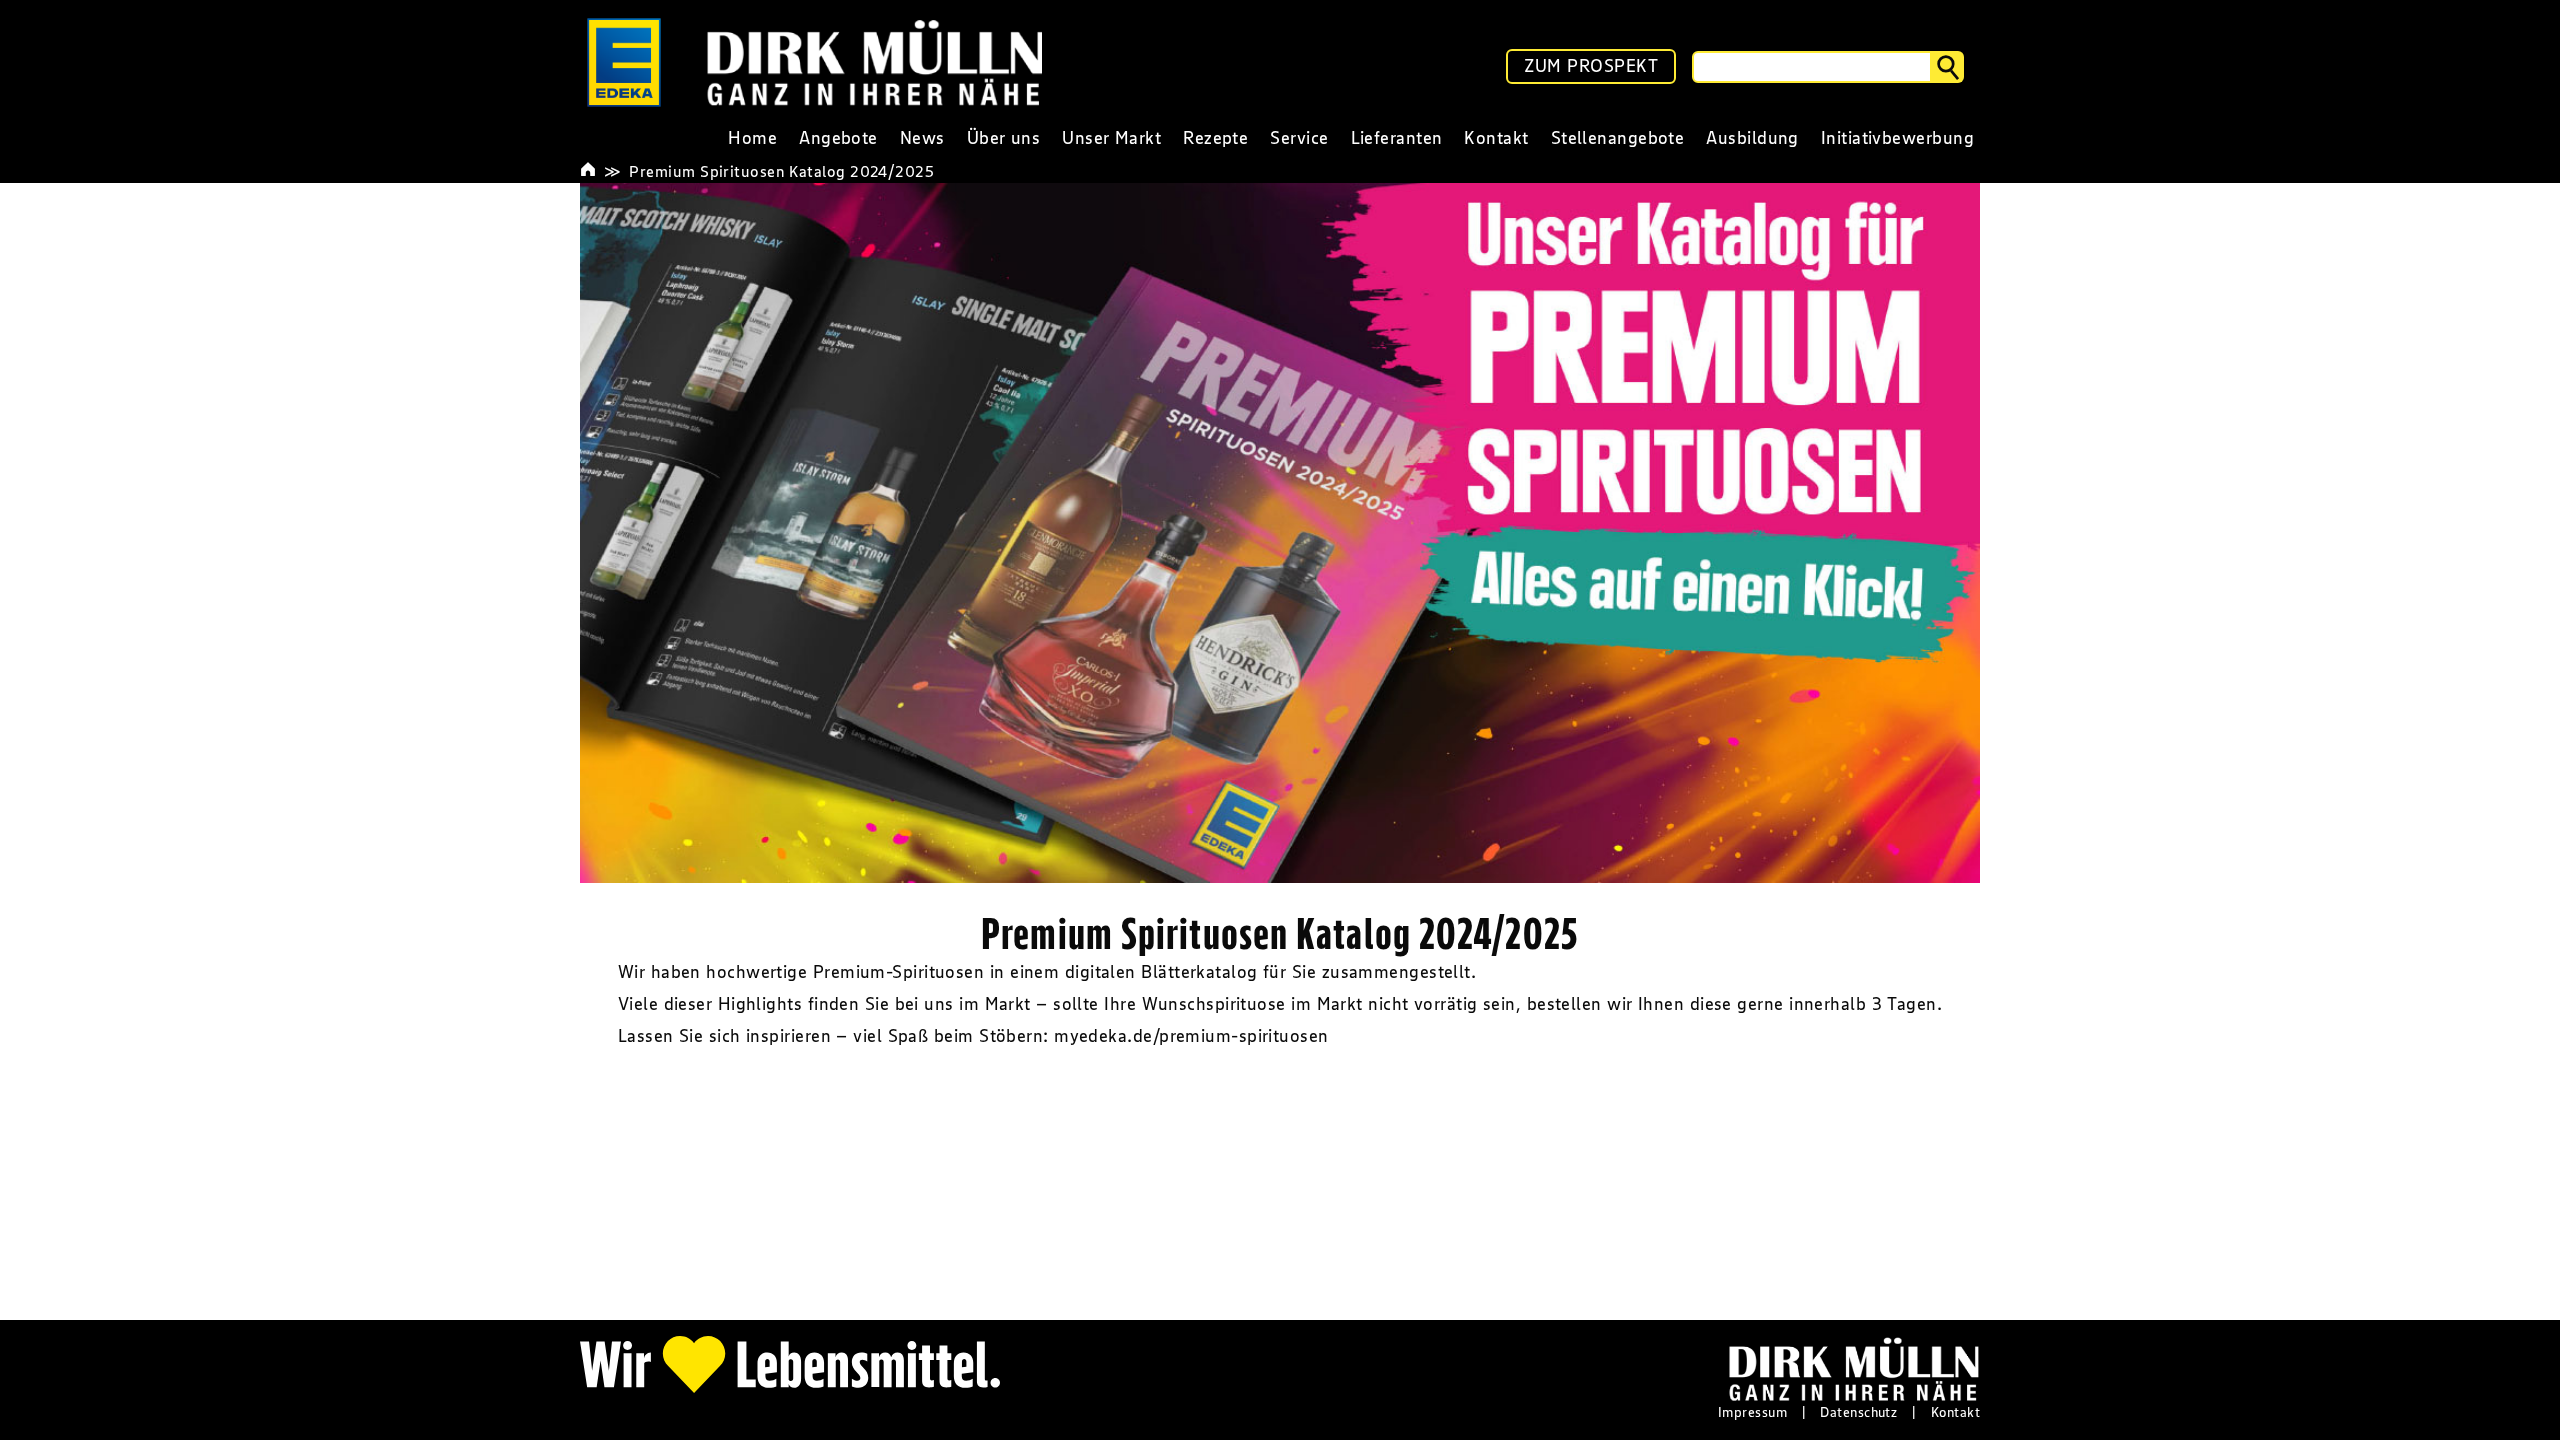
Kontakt (1955, 1412)
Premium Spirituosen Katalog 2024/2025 (781, 171)
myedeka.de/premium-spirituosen (1191, 1036)
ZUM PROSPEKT (1591, 66)
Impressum (1752, 1412)
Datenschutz (1858, 1412)
